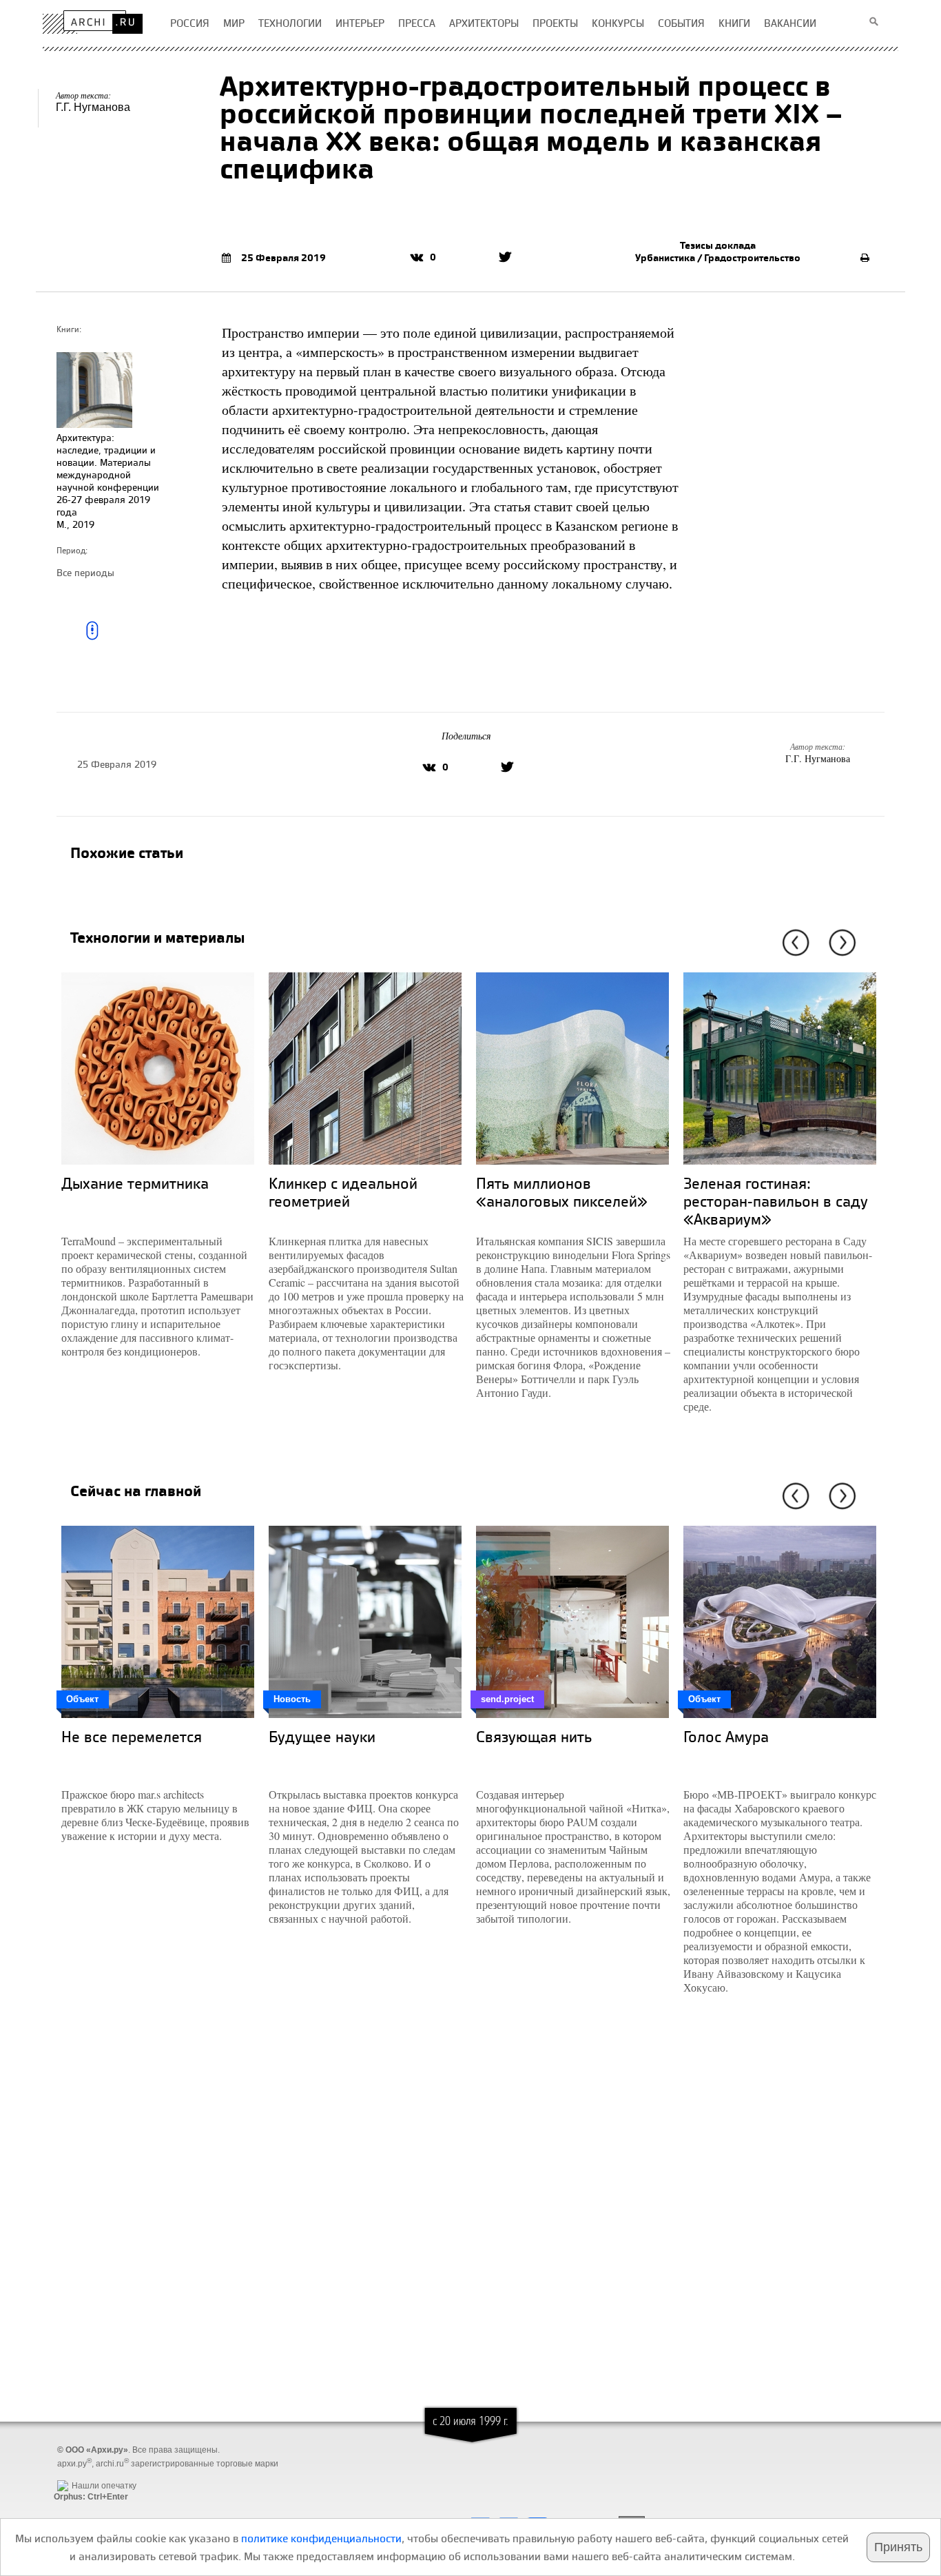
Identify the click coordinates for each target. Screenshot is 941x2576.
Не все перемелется (132, 1736)
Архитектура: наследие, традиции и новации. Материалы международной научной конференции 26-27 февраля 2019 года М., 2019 (108, 481)
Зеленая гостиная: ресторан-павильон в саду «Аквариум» (776, 1201)
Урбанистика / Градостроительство (718, 258)
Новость (292, 1699)
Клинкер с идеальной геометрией (343, 1192)
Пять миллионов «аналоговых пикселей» (562, 1192)
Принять (898, 2547)
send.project (507, 1699)
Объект (82, 1699)
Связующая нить (534, 1736)
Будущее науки (322, 1736)
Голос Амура (726, 1736)
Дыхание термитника (135, 1183)
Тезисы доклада (718, 245)
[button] (793, 943)
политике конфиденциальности (321, 2538)
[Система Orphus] (87, 2475)
